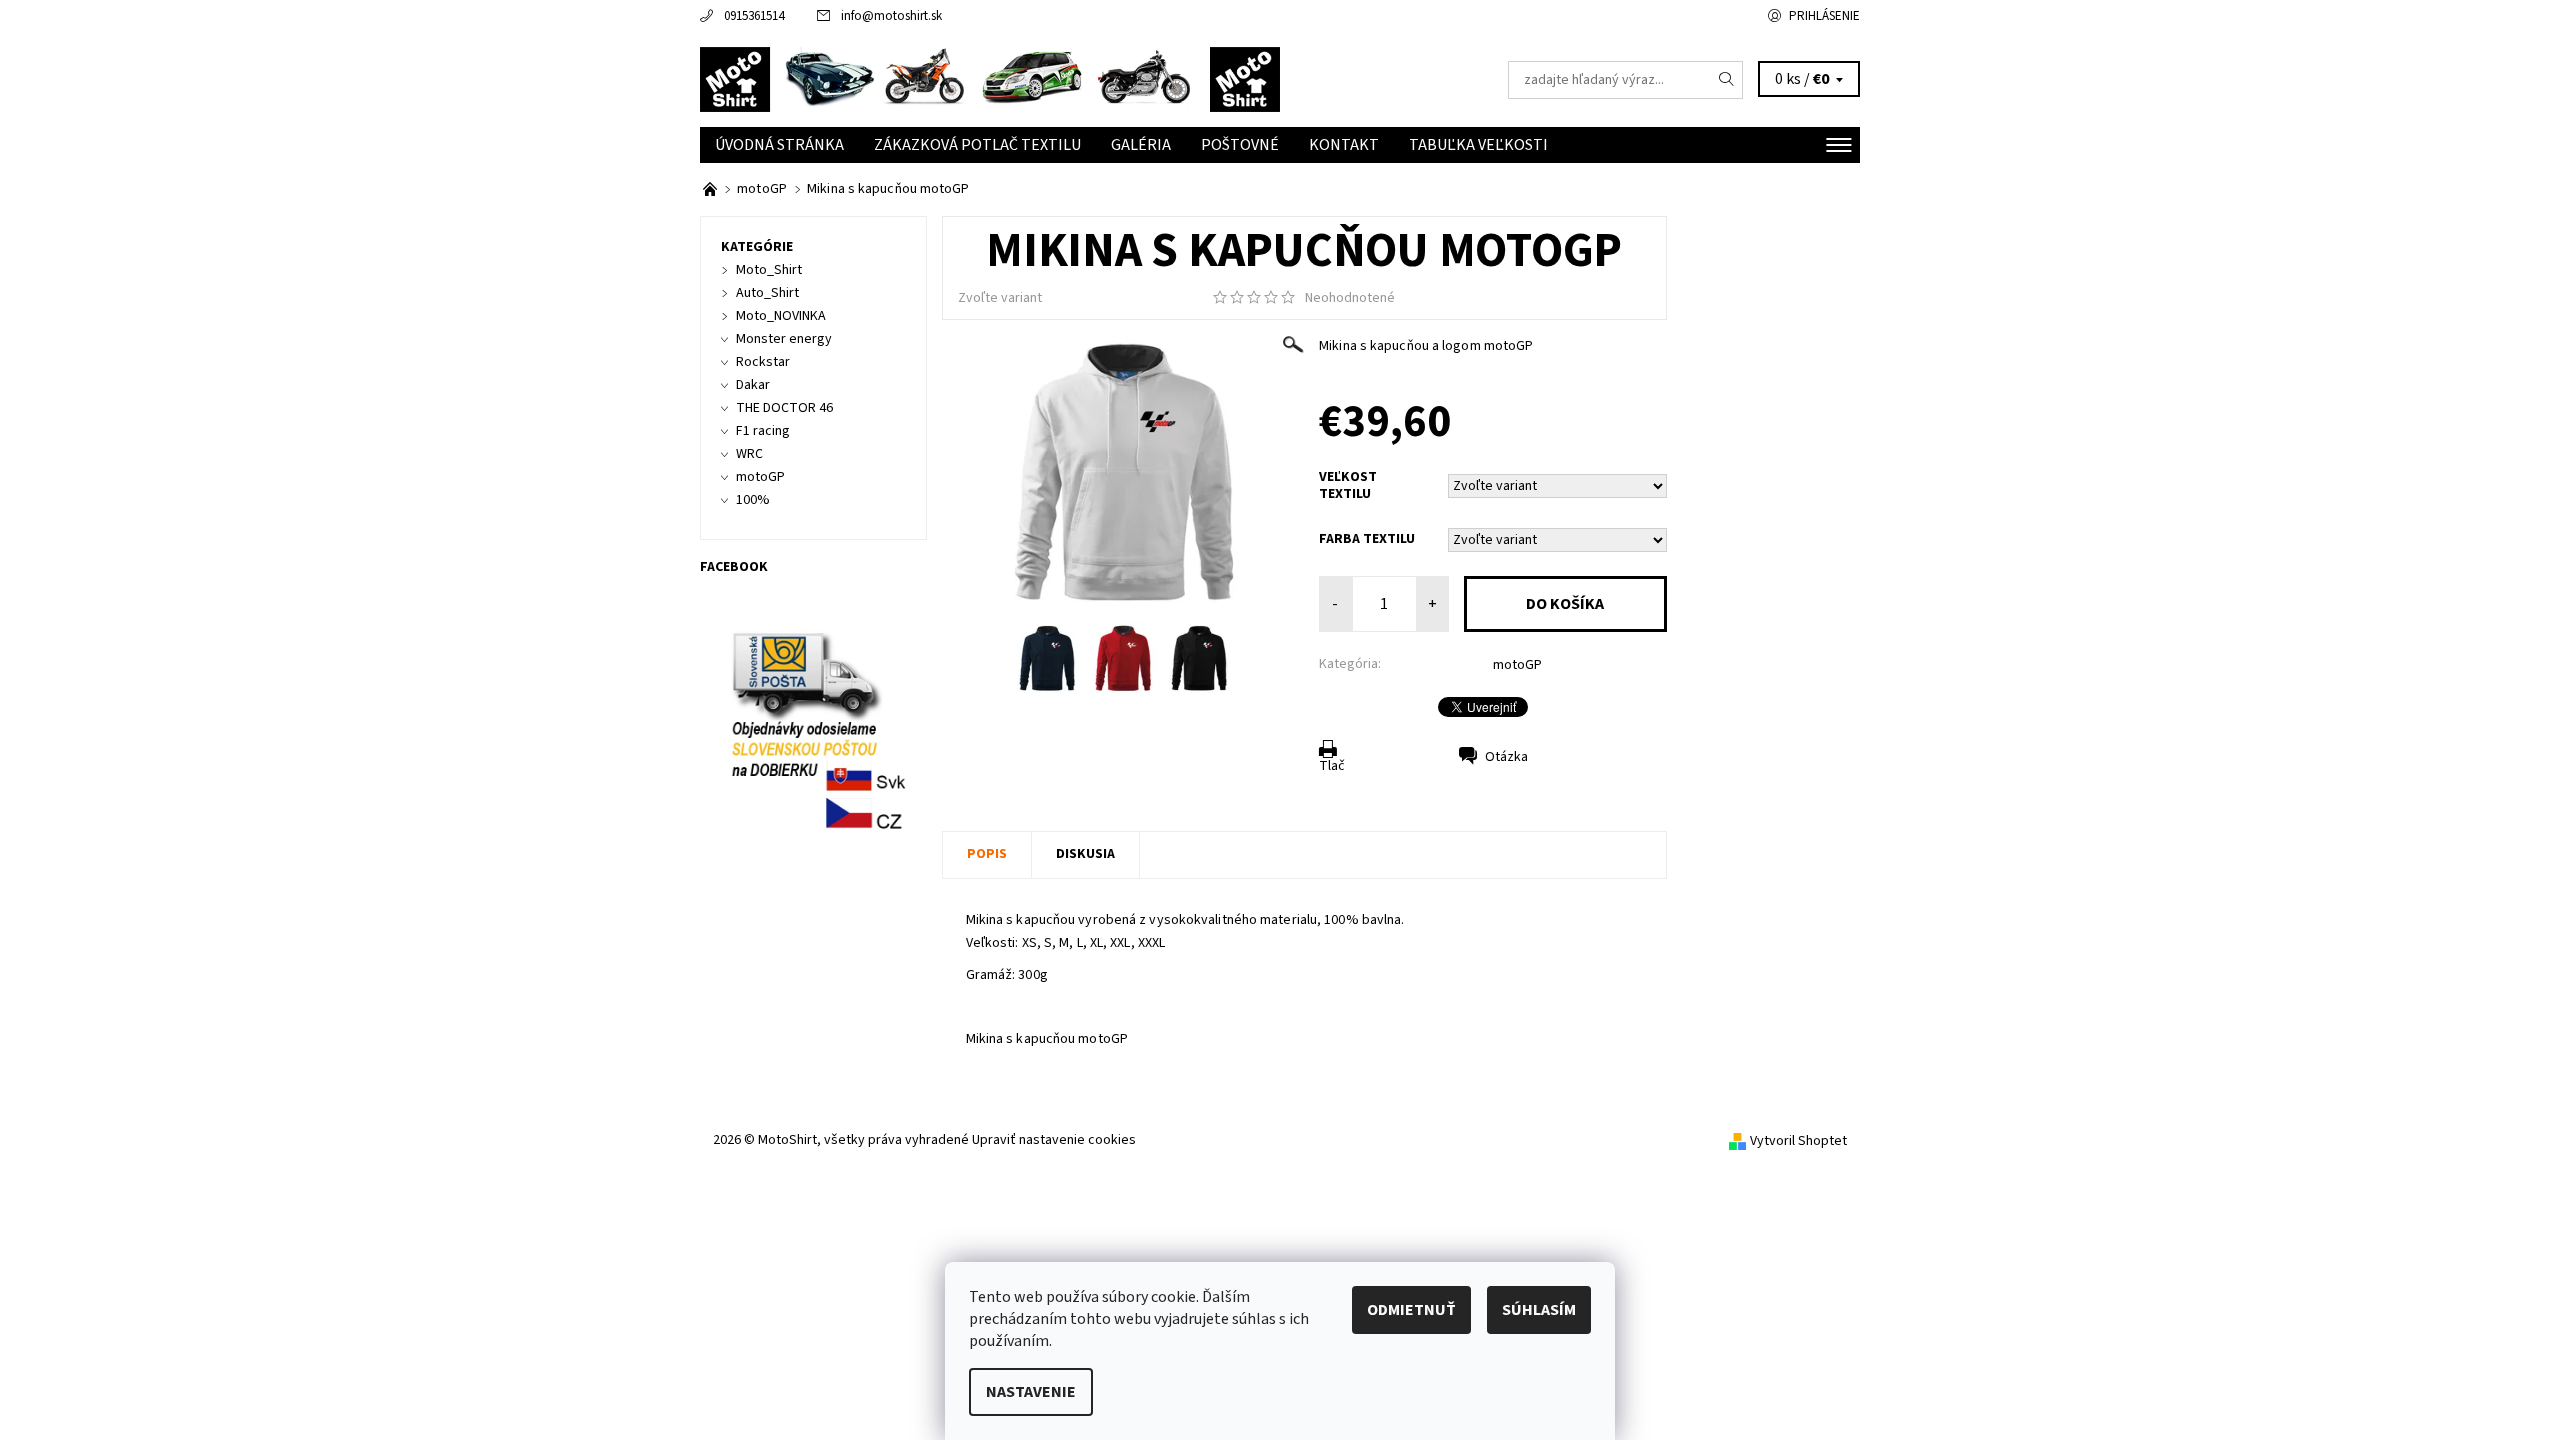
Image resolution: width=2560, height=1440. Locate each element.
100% (753, 500)
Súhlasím (1539, 1310)
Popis (987, 854)
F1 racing (763, 431)
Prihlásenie (1824, 16)
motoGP (1517, 665)
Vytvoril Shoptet (1798, 1141)
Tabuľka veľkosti (1478, 145)
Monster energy (784, 339)
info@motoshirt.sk (891, 16)
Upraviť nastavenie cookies (1054, 1140)
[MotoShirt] (990, 79)
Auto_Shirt (767, 293)
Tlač (1332, 766)
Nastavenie (1031, 1392)
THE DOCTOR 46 (784, 408)
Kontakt (1344, 145)
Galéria (1141, 145)
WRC (749, 454)
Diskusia (1085, 854)
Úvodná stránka (779, 145)
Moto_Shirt (769, 270)
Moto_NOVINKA (781, 316)
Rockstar (763, 362)
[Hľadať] (1727, 80)
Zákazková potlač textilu (977, 145)
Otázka (1506, 757)
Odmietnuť (1411, 1310)
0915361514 (754, 16)
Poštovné (1240, 145)
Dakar (753, 385)
